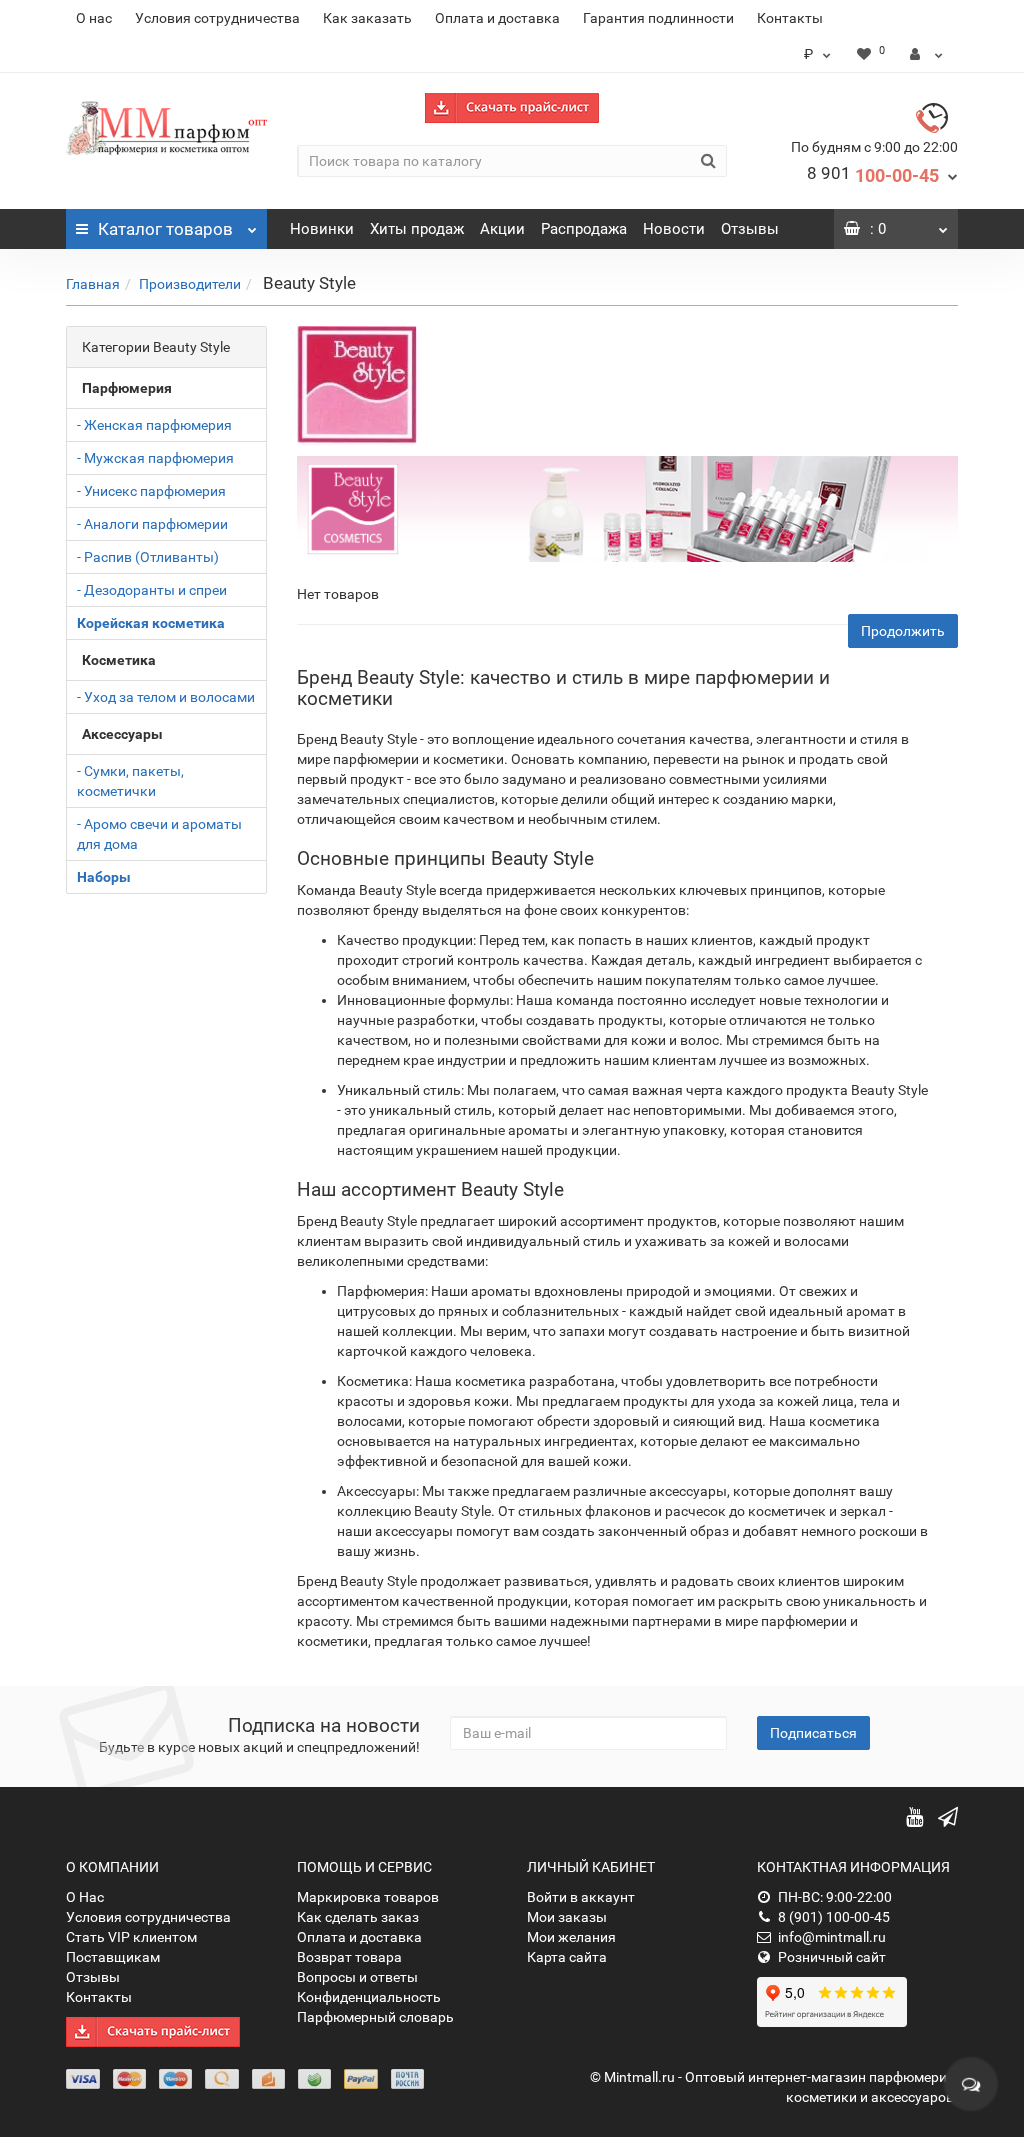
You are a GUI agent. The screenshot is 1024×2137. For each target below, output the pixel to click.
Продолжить (903, 631)
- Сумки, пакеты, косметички (130, 781)
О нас (94, 18)
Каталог (165, 229)
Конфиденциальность (369, 1997)
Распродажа (584, 229)
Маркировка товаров (368, 1897)
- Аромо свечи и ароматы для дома (159, 834)
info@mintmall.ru (832, 1937)
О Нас (85, 1897)
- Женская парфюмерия (154, 425)
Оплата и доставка (497, 18)
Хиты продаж (417, 229)
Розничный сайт (832, 1957)
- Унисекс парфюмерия (151, 491)
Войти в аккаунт (581, 1897)
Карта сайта (567, 1957)
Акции (502, 229)
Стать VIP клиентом (131, 1937)
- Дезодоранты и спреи (152, 590)
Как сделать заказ (358, 1917)
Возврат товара (349, 1957)
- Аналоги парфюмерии (152, 524)
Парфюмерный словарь (375, 2017)
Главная (93, 284)
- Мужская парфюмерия (155, 458)
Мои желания (571, 1937)
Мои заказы (567, 1917)
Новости (674, 229)
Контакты (790, 18)
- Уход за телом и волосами (166, 697)
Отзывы (750, 229)
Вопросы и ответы (357, 1977)
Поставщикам (113, 1957)
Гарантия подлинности (658, 18)
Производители (190, 284)
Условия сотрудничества (217, 18)
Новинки (322, 229)
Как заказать (367, 18)
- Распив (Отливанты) (148, 557)
